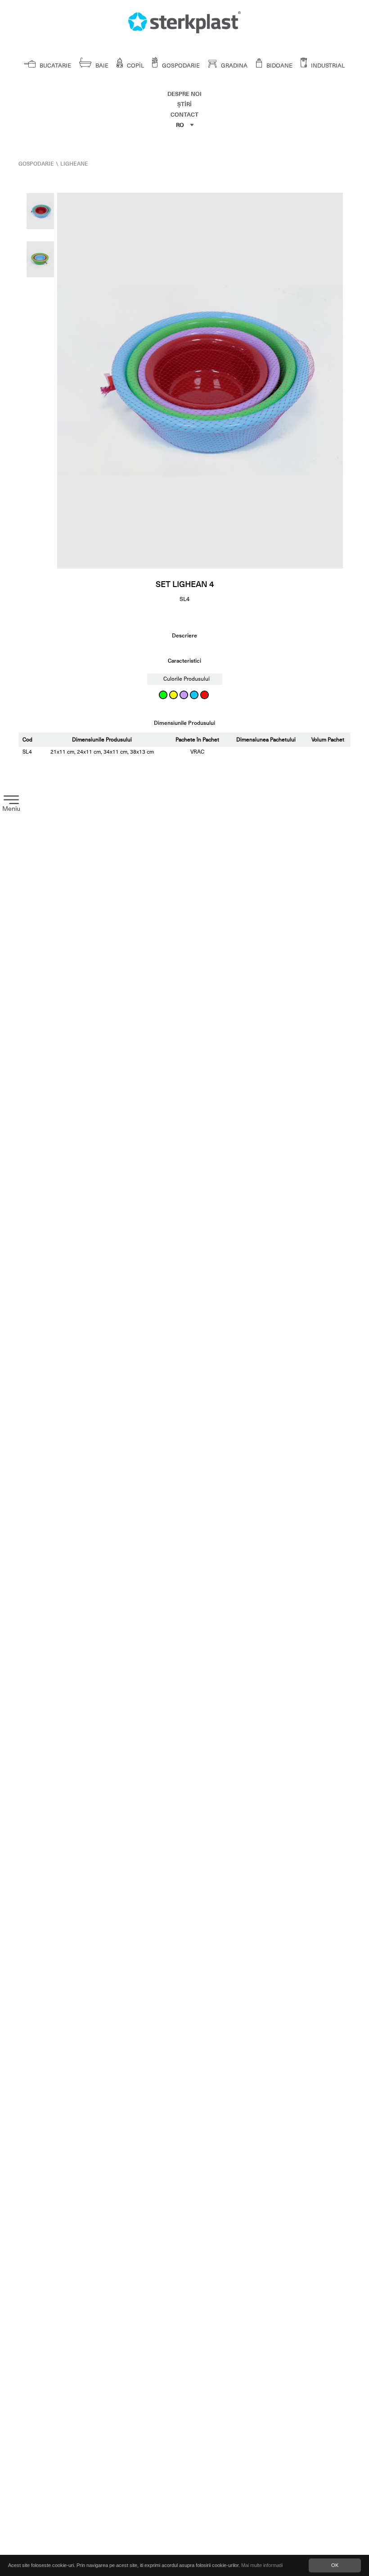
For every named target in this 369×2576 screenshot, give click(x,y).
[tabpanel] (200, 381)
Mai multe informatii (262, 2565)
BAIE (101, 66)
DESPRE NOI (184, 94)
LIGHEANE (74, 164)
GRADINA (234, 66)
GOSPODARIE (180, 66)
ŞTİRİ (184, 104)
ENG (183, 153)
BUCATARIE (55, 66)
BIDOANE (279, 66)
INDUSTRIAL (327, 66)
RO (180, 125)
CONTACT (184, 115)
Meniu (11, 809)
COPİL (135, 66)
